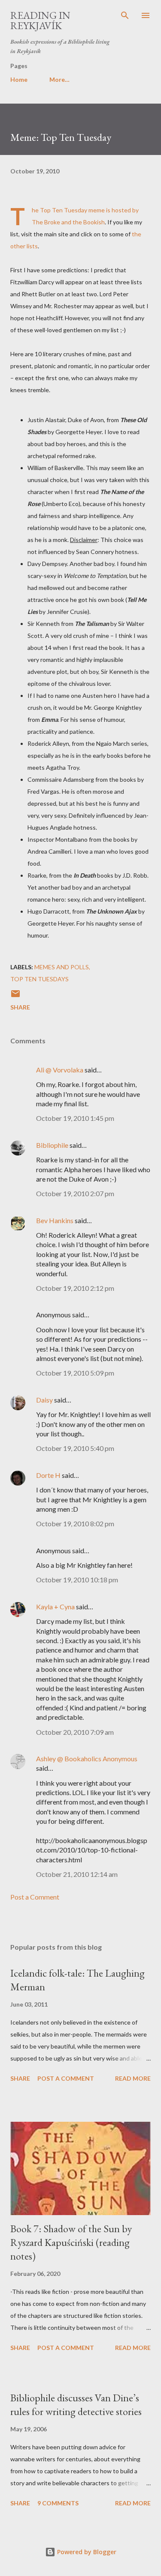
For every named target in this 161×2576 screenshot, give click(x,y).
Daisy (44, 1400)
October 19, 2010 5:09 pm (75, 1373)
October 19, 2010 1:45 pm (75, 1118)
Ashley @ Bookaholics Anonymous (87, 1759)
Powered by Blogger (86, 2552)
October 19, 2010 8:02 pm (75, 1523)
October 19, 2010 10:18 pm (77, 1580)
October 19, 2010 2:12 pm (75, 1288)
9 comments (58, 2503)
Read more (133, 2078)
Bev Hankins (55, 1220)
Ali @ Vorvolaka (60, 1070)
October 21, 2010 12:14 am (77, 1874)
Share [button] (20, 1007)
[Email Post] (15, 996)
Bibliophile (52, 1145)
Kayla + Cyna (55, 1607)
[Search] (125, 15)
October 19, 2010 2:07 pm (75, 1193)
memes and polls (62, 967)
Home (19, 79)
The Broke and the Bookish (68, 222)
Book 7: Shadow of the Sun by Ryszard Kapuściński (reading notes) (71, 2242)
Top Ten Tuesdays (39, 979)
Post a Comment (35, 1897)
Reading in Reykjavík (40, 20)
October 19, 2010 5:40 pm (75, 1448)
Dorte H (48, 1475)
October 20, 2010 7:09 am (75, 1732)
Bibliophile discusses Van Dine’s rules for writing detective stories (76, 2405)
